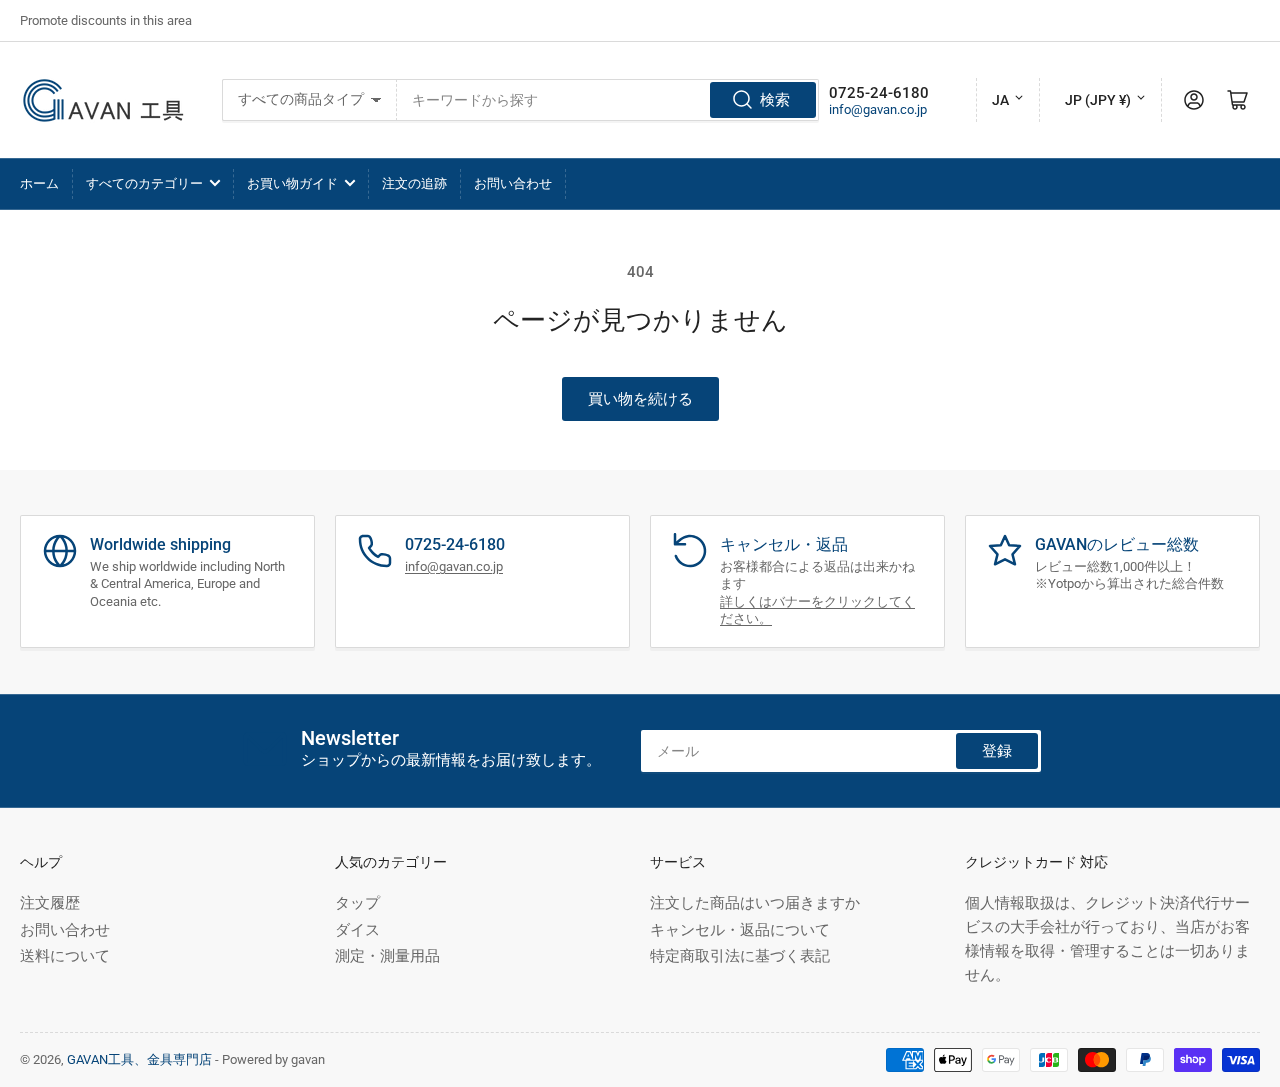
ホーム (39, 183)
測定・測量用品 (387, 956)
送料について (65, 956)
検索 (775, 100)
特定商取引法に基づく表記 (740, 956)
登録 (997, 751)
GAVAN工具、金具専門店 (139, 1059)
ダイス (357, 930)
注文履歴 (50, 903)
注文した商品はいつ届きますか (755, 903)
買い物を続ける (640, 399)
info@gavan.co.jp (878, 109)
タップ (357, 903)
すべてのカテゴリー (144, 183)
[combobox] (608, 100)
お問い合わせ (513, 183)
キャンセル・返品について (740, 930)
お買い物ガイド (292, 183)
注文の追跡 (414, 183)
